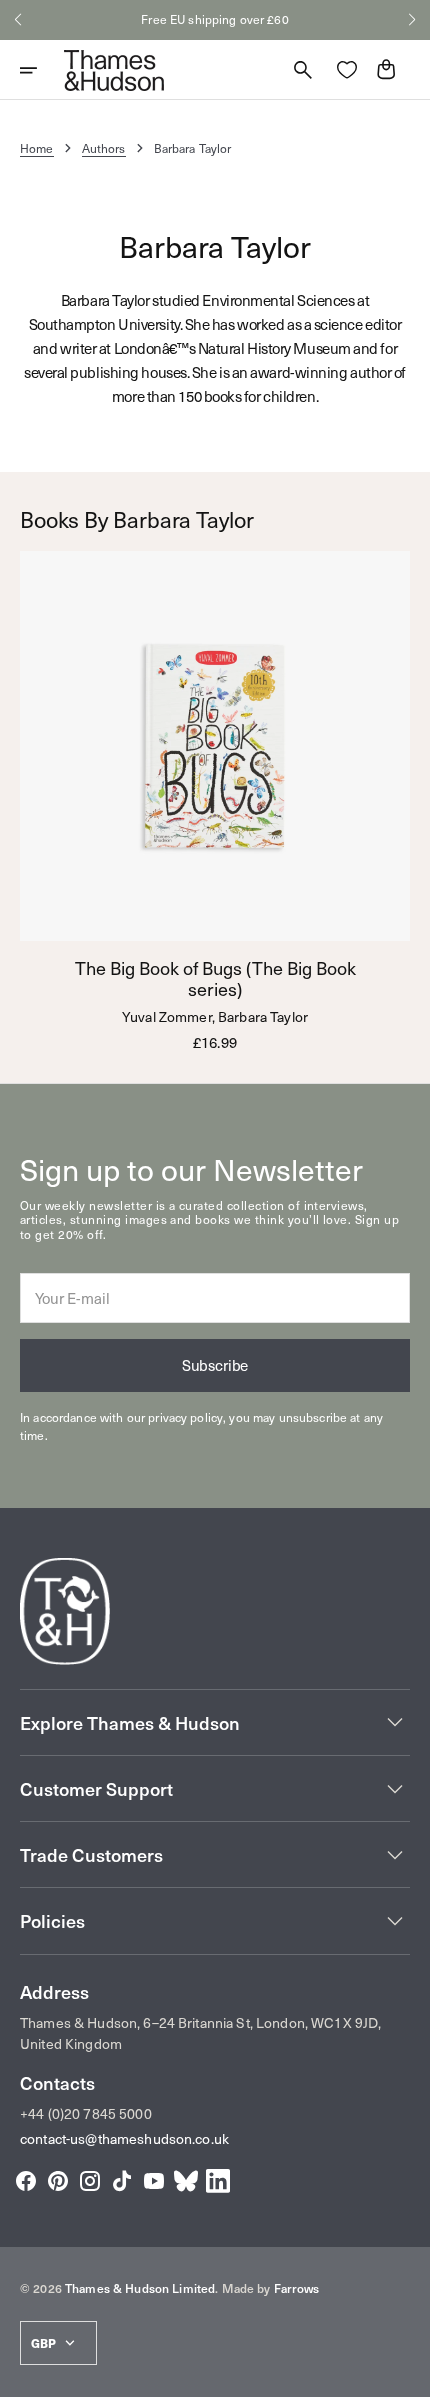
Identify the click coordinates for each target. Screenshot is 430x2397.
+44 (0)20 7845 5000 (86, 2113)
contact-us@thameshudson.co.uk (124, 2138)
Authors (104, 148)
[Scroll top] (406, 2373)
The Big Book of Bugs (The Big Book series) (215, 978)
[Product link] (215, 801)
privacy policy (185, 1417)
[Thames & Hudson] (114, 70)
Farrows (297, 2288)
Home (37, 148)
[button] (18, 20)
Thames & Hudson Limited (140, 2288)
